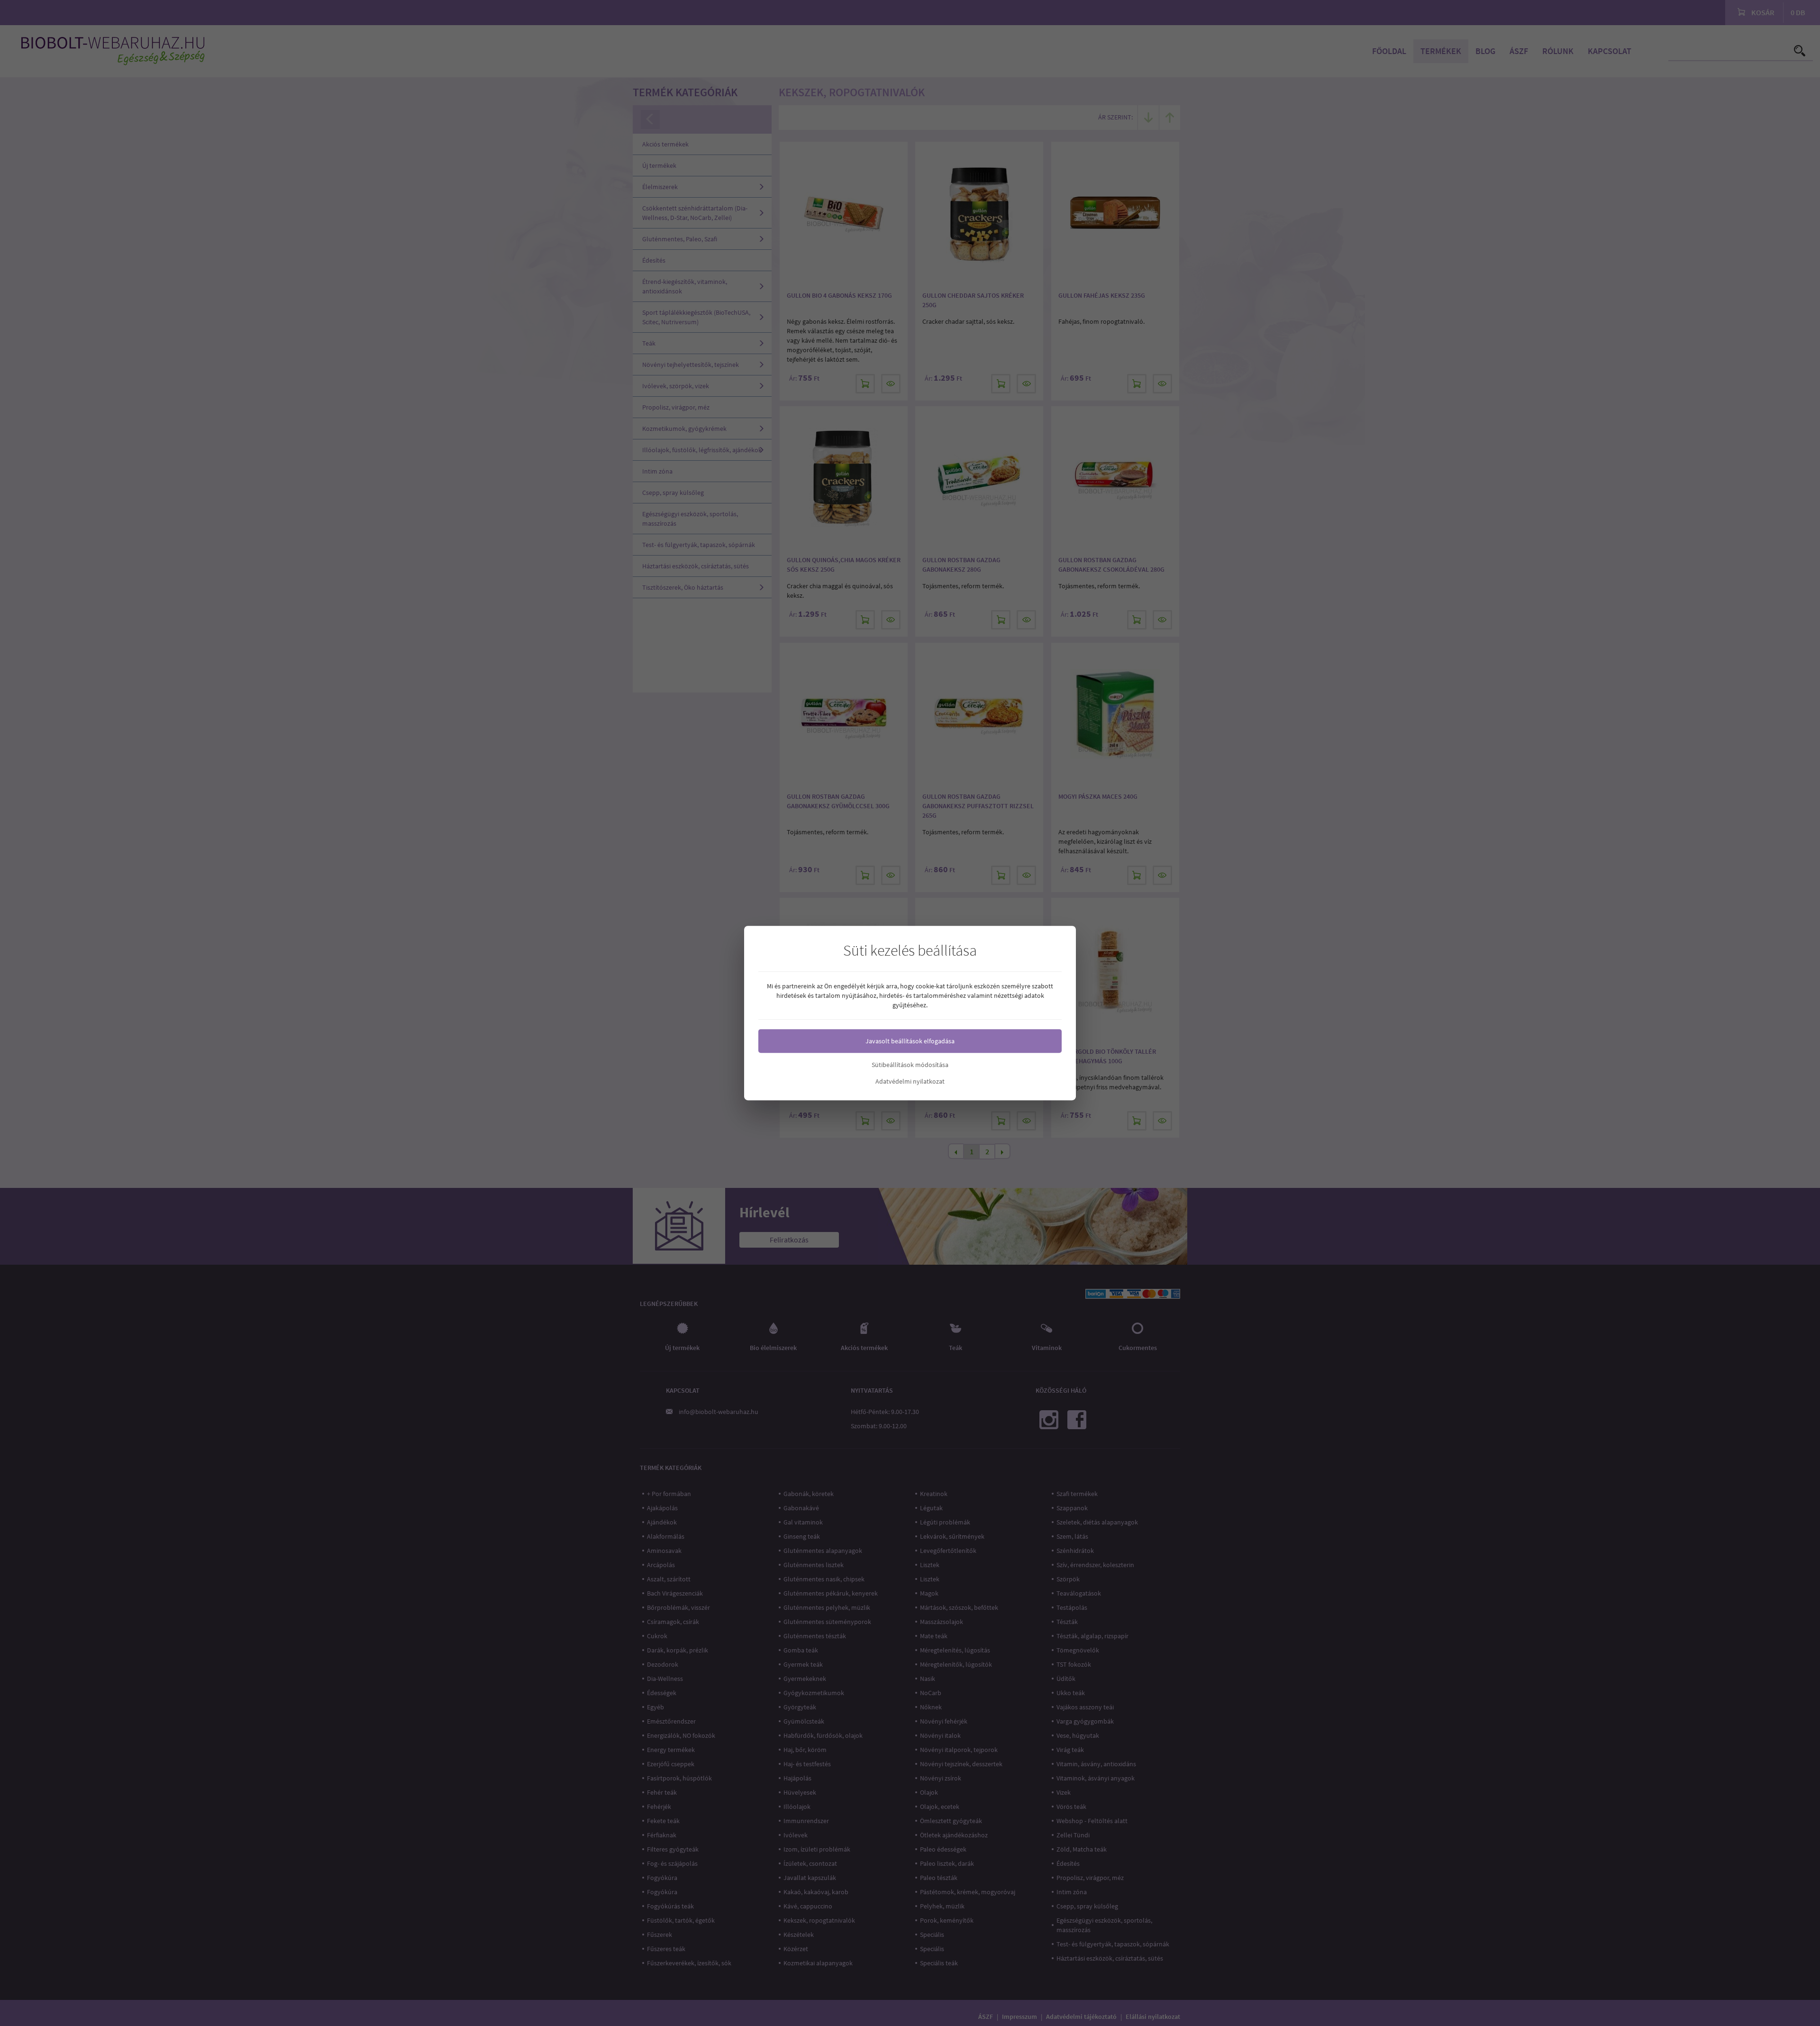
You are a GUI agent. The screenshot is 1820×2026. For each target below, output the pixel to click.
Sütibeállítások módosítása (910, 1065)
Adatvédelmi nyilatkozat (910, 1081)
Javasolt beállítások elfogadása (910, 1041)
